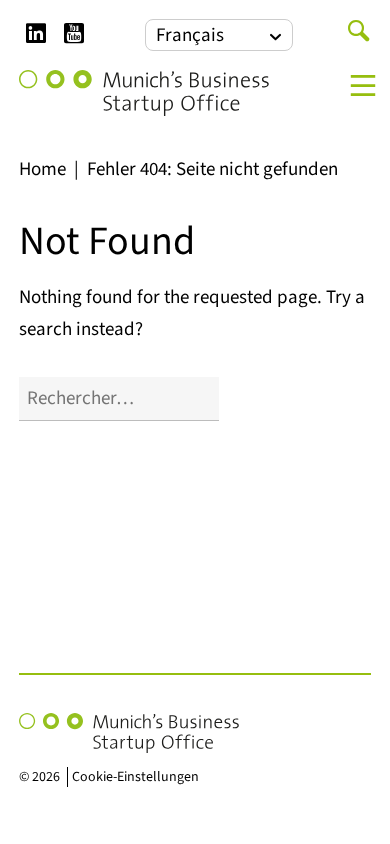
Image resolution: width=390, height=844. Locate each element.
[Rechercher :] (119, 398)
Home (42, 169)
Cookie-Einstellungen (135, 777)
